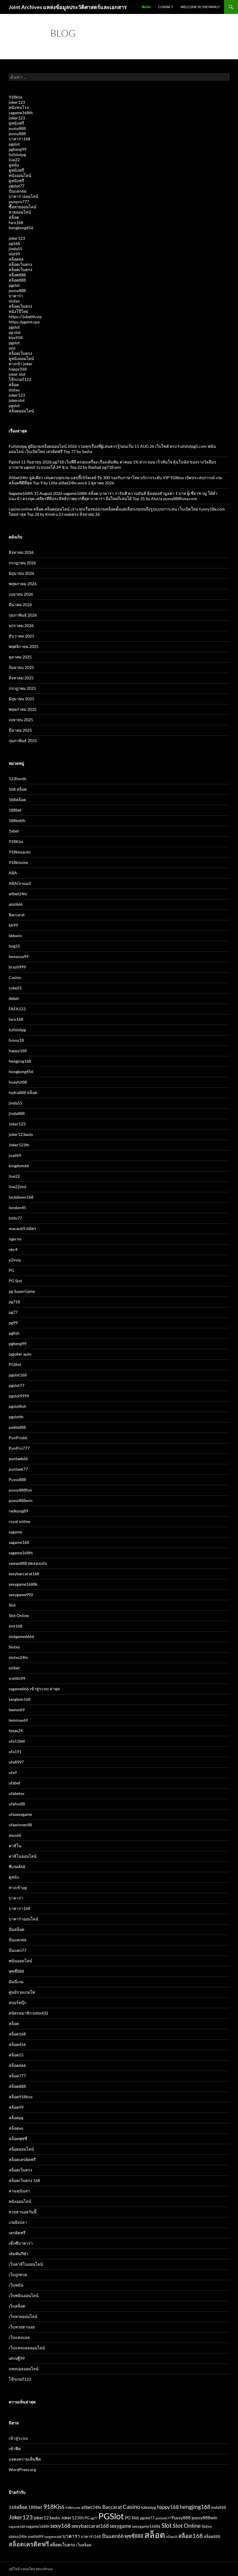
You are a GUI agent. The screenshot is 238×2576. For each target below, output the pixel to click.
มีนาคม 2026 (20, 605)
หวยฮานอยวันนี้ (23, 2212)
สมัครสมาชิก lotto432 (28, 2013)
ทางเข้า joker (21, 364)
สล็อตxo (16, 2128)
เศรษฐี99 (17, 2358)
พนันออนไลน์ (20, 1961)
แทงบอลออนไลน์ (24, 2369)
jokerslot (17, 400)
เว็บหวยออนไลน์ (23, 2316)
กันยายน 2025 (21, 667)
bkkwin (15, 936)
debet (14, 998)
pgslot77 (17, 186)
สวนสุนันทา (19, 2191)
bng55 (14, 946)
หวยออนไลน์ (20, 212)
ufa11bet (17, 1741)
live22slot (18, 1187)
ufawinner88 (20, 1825)
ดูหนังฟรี (16, 123)
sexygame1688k (23, 1584)
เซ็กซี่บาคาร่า (21, 2243)
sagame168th (21, 113)
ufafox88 (17, 1804)
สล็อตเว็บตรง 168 (24, 2180)
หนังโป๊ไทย (18, 311)
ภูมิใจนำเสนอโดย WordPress (31, 2569)
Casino (15, 977)
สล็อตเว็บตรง (20, 264)
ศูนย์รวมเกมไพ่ (22, 1992)
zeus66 (15, 1835)
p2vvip (15, 1260)
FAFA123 (17, 1009)
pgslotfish (17, 1406)
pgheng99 (18, 149)
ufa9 (13, 1772)
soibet (14, 1668)
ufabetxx (17, 1793)
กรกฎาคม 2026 (22, 563)
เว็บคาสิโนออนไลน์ (26, 2264)
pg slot (15, 332)
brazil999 (17, 967)
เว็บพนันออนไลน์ (24, 2295)
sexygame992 (21, 1595)
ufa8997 (16, 1762)
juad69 (15, 1155)
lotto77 (15, 1218)
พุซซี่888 (16, 1971)
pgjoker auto (20, 1354)
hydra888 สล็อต (23, 1092)
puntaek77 (18, 1469)
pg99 (13, 1323)
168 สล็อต (18, 789)
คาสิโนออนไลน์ (23, 1856)
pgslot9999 (19, 1396)
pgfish (14, 1333)
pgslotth (16, 1417)
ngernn (15, 1239)
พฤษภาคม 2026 (23, 584)
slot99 (14, 254)
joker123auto (21, 1134)
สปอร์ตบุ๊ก (17, 2003)
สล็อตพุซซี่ (18, 2139)
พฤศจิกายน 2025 (24, 646)
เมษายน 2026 (21, 594)
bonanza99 (19, 956)
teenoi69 (17, 1710)
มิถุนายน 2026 (21, 573)
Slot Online (19, 1615)
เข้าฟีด (15, 2449)
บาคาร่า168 (19, 139)
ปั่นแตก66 (18, 191)
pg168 (14, 243)
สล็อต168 (17, 2034)
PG (11, 1270)
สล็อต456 (17, 2044)
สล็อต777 (17, 2076)
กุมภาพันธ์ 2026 (23, 615)
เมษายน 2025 (21, 720)
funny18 (16, 1040)
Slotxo (14, 1647)
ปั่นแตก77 (18, 1950)
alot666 (16, 904)
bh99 (13, 925)
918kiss (16, 97)
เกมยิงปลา (18, 2222)
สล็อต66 (16, 259)
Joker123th (19, 1145)
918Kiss (16, 841)
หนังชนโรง (19, 107)
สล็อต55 (16, 2055)
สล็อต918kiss (21, 2097)
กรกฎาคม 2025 (22, 688)
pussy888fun (20, 1490)
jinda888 (17, 1113)
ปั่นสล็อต (17, 1929)
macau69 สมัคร (22, 1228)
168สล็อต (17, 800)
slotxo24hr (19, 1657)
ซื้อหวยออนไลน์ (22, 207)
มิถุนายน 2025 (21, 699)
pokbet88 (17, 1427)
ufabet (15, 1783)
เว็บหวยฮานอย (22, 2327)
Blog (146, 7)
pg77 (13, 1312)
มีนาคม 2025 (20, 730)
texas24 (16, 1731)
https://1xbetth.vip (25, 317)
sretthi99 (17, 1678)
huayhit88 (18, 1082)
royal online (19, 1521)
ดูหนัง (14, 165)
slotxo (14, 301)
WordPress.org (22, 2470)
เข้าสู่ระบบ (18, 2438)
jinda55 (16, 249)
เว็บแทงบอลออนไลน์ (27, 2348)
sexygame (120, 2526)
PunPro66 (18, 1438)
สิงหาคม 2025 (21, 678)
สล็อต (14, 217)
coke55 (15, 988)
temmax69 (18, 1720)
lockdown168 (21, 1197)
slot (12, 348)
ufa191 (15, 1751)
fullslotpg (17, 154)
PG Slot (15, 1281)
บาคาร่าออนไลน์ (24, 196)
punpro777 (19, 202)
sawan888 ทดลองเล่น (28, 1563)
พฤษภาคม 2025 (23, 709)
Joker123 (17, 1124)
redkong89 (18, 1511)
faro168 (16, 222)
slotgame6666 (21, 1636)
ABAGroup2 (20, 883)
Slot (12, 1605)
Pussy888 (17, 1479)
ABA (13, 873)
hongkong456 (21, 228)
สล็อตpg (16, 2118)
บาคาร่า (16, 296)
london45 (17, 1208)
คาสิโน (15, 1846)
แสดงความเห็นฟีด (25, 2459)
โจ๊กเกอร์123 (20, 379)
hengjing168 (20, 1061)
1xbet (14, 831)
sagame (15, 1532)
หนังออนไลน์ (20, 175)
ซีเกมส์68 (17, 1867)
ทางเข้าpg (18, 1887)
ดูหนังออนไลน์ (21, 358)
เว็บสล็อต (17, 2306)
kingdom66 (19, 1166)
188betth (17, 820)
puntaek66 (18, 1459)
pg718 (14, 1302)
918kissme (18, 862)
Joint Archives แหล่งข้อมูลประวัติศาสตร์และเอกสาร (68, 7)
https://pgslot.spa (24, 322)
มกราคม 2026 (21, 625)
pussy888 (17, 128)
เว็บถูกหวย (18, 2275)
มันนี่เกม (16, 1982)
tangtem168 (20, 1699)
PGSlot (15, 1364)
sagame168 (19, 1542)
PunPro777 (19, 1448)
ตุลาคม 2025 (20, 657)
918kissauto (20, 852)
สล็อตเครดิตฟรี (22, 2159)
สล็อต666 (17, 2065)
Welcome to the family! (200, 7)
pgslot (14, 144)
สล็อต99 (16, 2107)
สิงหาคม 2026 (21, 552)
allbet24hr (18, 894)
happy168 (18, 369)
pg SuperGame (22, 1291)
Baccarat (17, 915)
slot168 (16, 1626)
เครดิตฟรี (17, 2233)
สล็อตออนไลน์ (21, 411)
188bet (15, 810)
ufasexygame (20, 1814)
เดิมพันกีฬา (19, 2254)
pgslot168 (18, 1375)
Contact (166, 7)
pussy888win (21, 1500)
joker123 (17, 102)
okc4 (13, 1249)
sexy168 (60, 2526)
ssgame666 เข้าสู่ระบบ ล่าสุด (34, 1689)
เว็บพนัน (16, 2285)
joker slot (17, 374)
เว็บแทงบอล (19, 2337)
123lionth (18, 779)
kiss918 (16, 338)
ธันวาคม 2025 (21, 636)
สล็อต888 (17, 275)
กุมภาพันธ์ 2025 (23, 741)
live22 (14, 160)
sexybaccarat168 (24, 1574)
